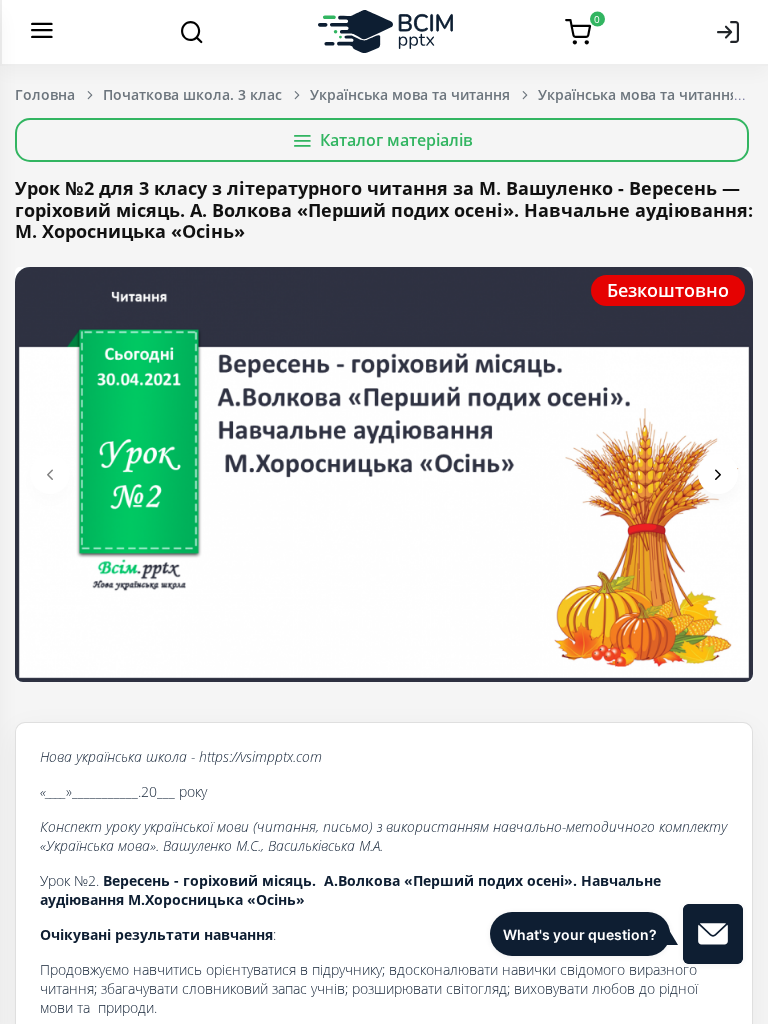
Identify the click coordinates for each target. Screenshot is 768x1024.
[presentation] (50, 474)
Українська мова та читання (410, 94)
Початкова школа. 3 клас (192, 94)
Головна (45, 94)
